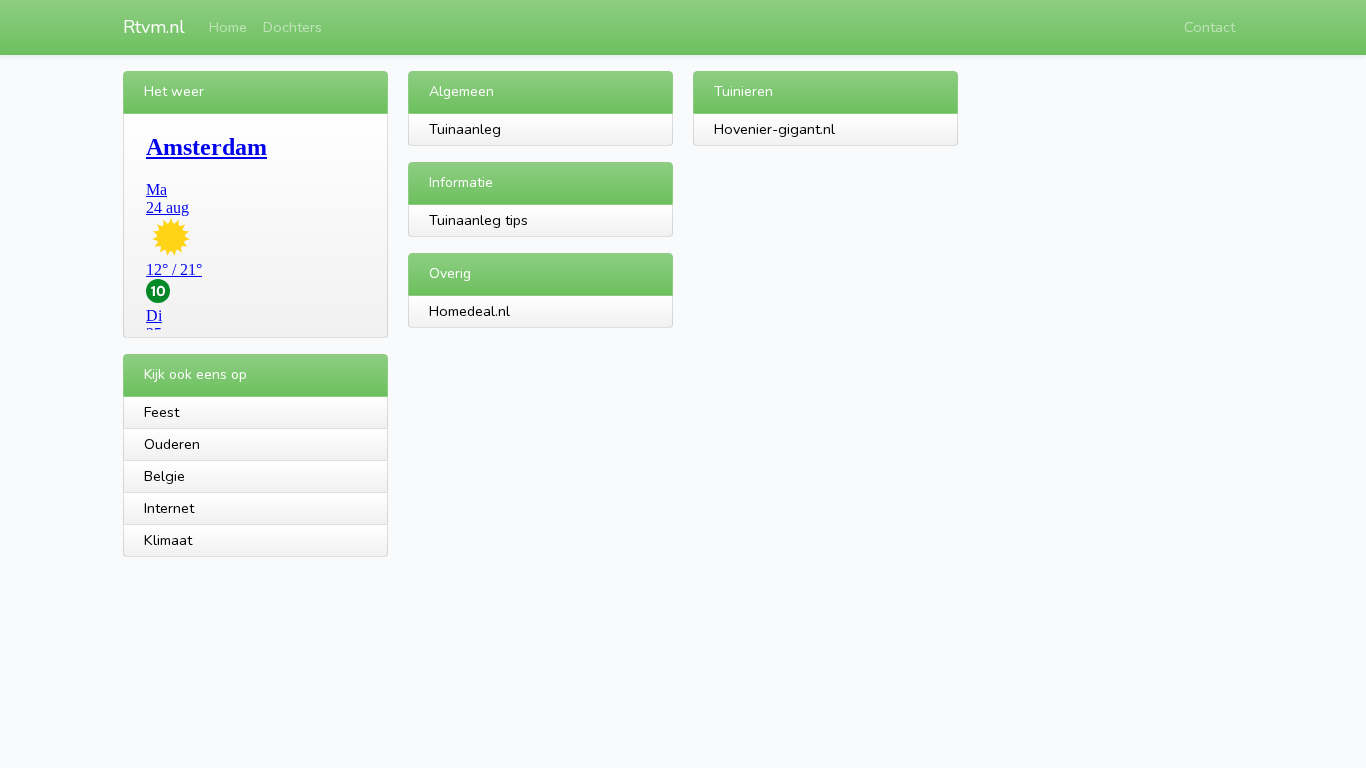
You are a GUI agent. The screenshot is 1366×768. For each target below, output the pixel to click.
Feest (161, 412)
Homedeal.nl (469, 311)
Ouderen (172, 444)
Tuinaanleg (465, 129)
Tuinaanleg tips (478, 220)
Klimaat (168, 540)
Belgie (164, 476)
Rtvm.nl (154, 27)
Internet (169, 508)
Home (228, 27)
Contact (1209, 27)
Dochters (292, 27)
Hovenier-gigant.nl (774, 129)
